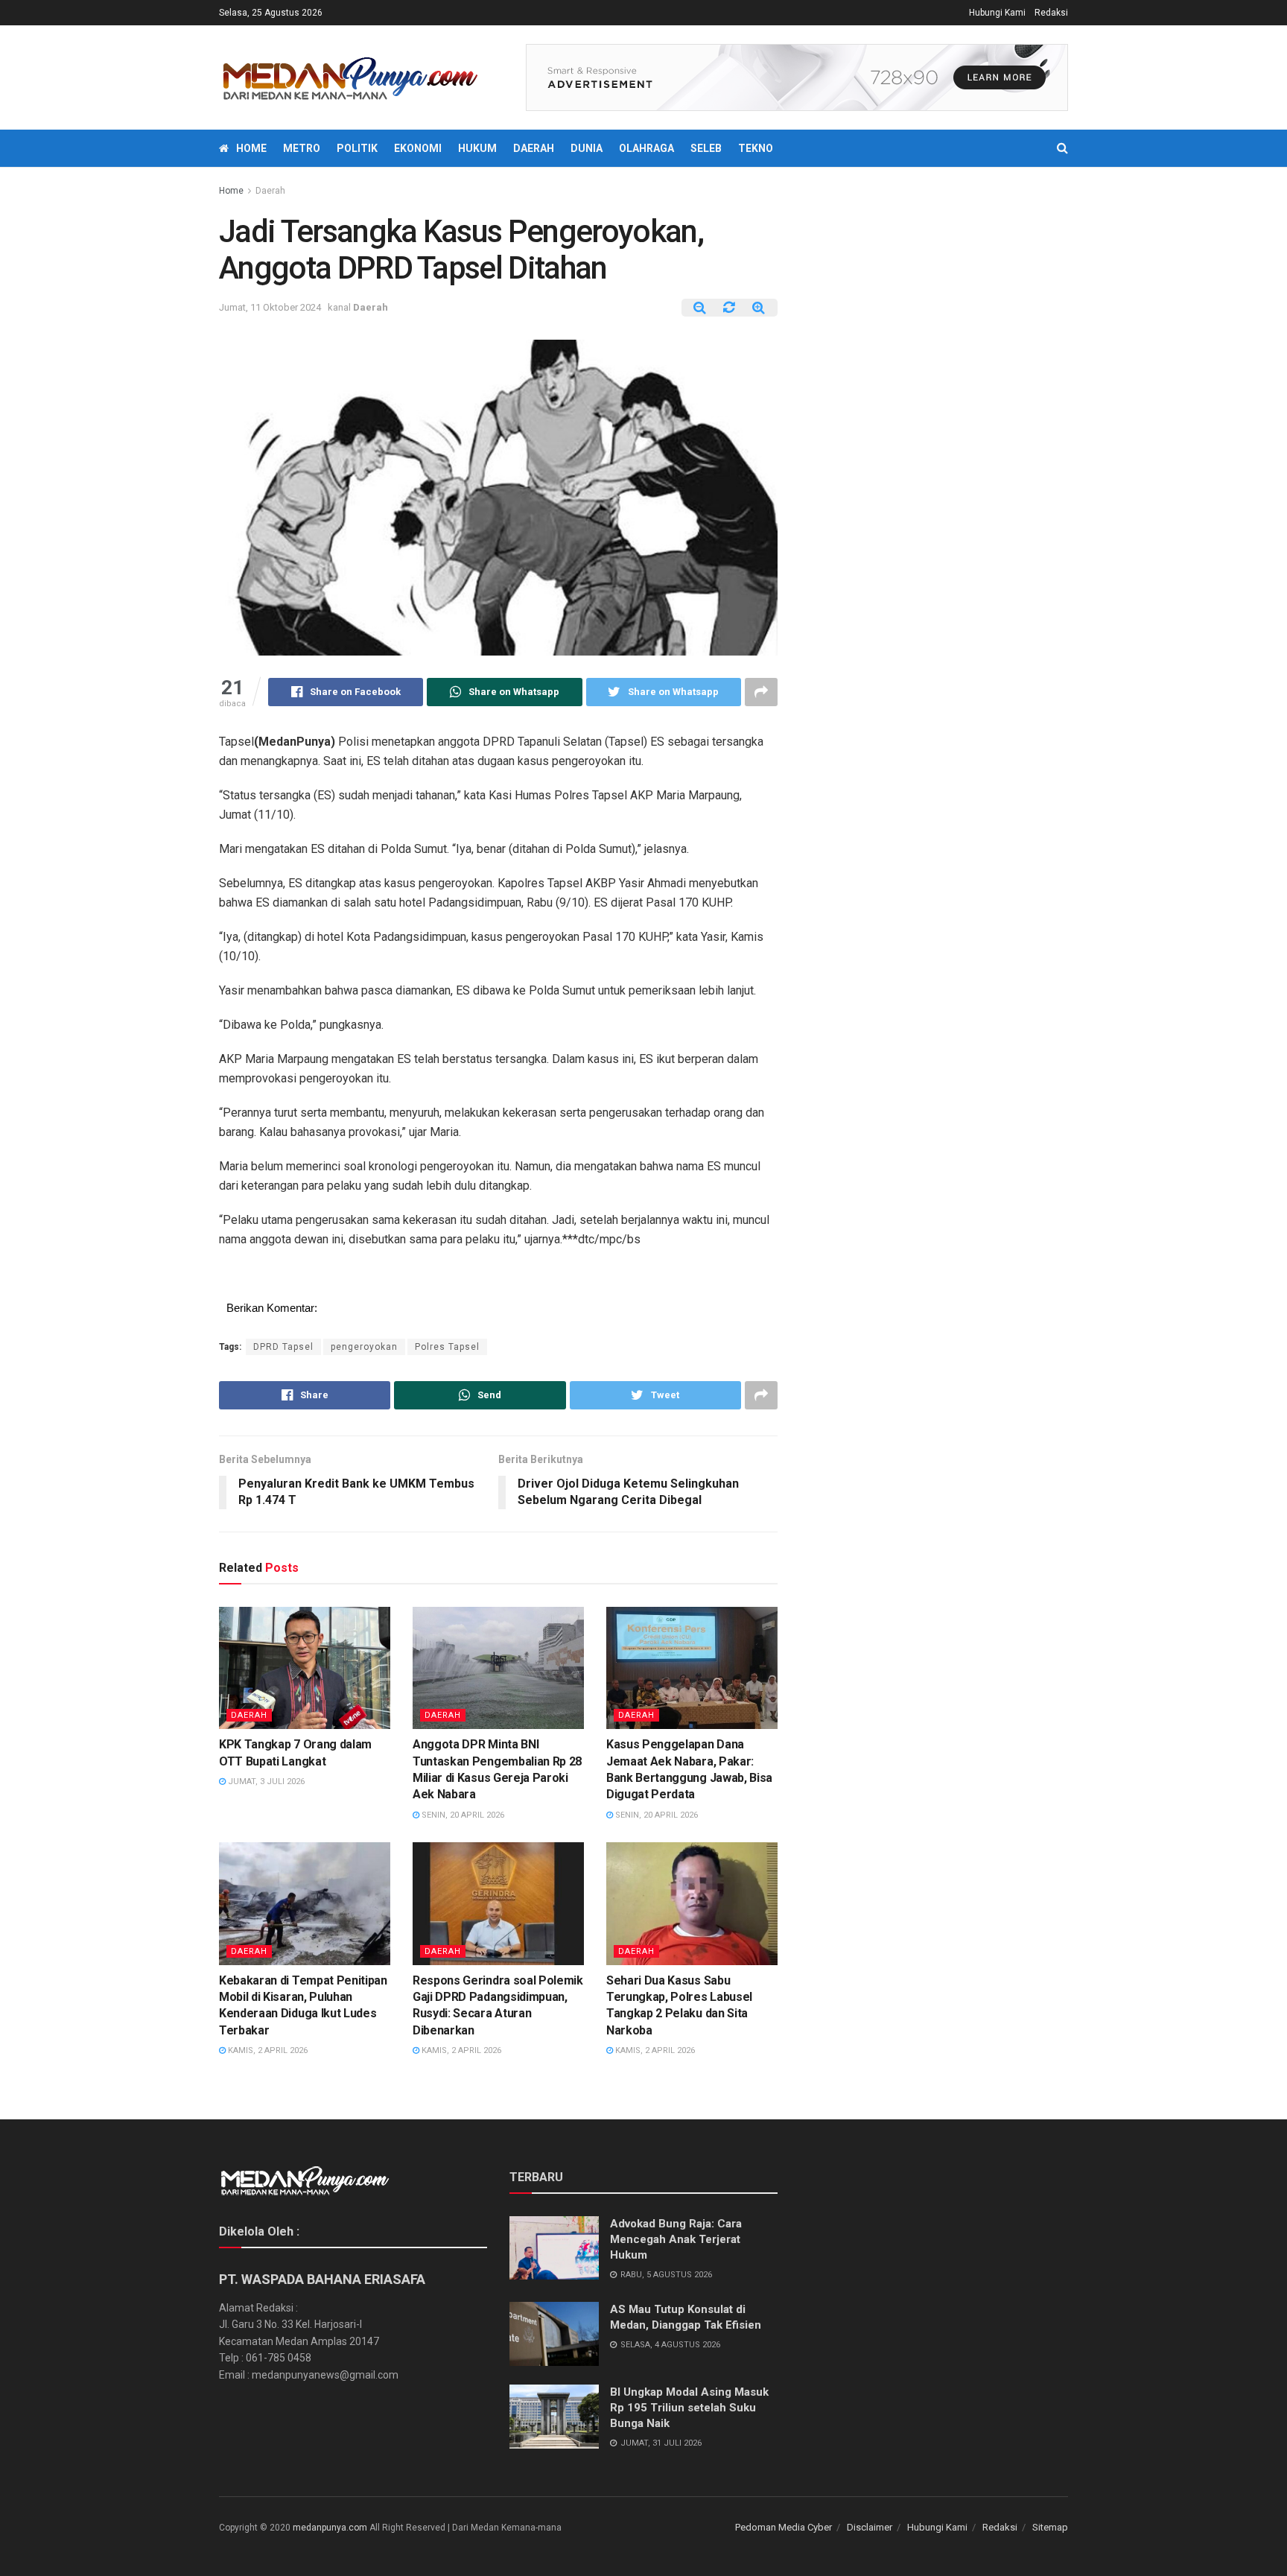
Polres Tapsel (447, 1347)
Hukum (477, 148)
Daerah (534, 148)
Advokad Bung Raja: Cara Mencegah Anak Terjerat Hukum (676, 2239)
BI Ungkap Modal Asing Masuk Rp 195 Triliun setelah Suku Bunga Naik (689, 2408)
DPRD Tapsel (283, 1347)
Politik (357, 148)
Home (251, 148)
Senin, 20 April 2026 (462, 1815)
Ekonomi (418, 148)
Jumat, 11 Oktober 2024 (270, 307)
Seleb (706, 148)
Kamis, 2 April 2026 (267, 2050)
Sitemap (1050, 2527)
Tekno (756, 148)
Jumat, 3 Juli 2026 (265, 1782)
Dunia (587, 148)
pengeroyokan (364, 1347)
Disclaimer (870, 2527)
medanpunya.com (330, 2528)
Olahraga (646, 148)
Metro (302, 148)
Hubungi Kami (997, 13)
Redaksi (1051, 13)
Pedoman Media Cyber (784, 2527)
